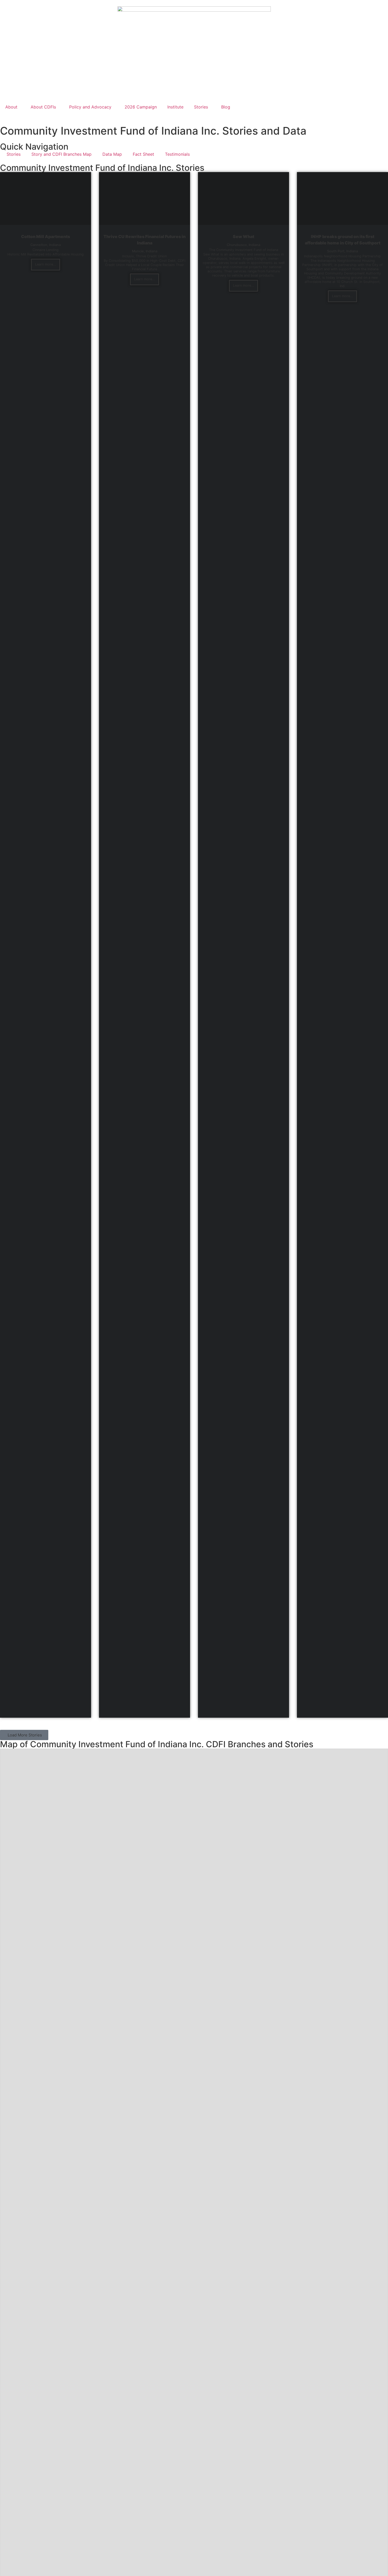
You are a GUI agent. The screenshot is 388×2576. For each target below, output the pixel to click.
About (11, 107)
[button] (24, 1735)
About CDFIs (43, 107)
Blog (226, 107)
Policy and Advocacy (90, 107)
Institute (175, 107)
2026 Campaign (141, 107)
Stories (201, 107)
